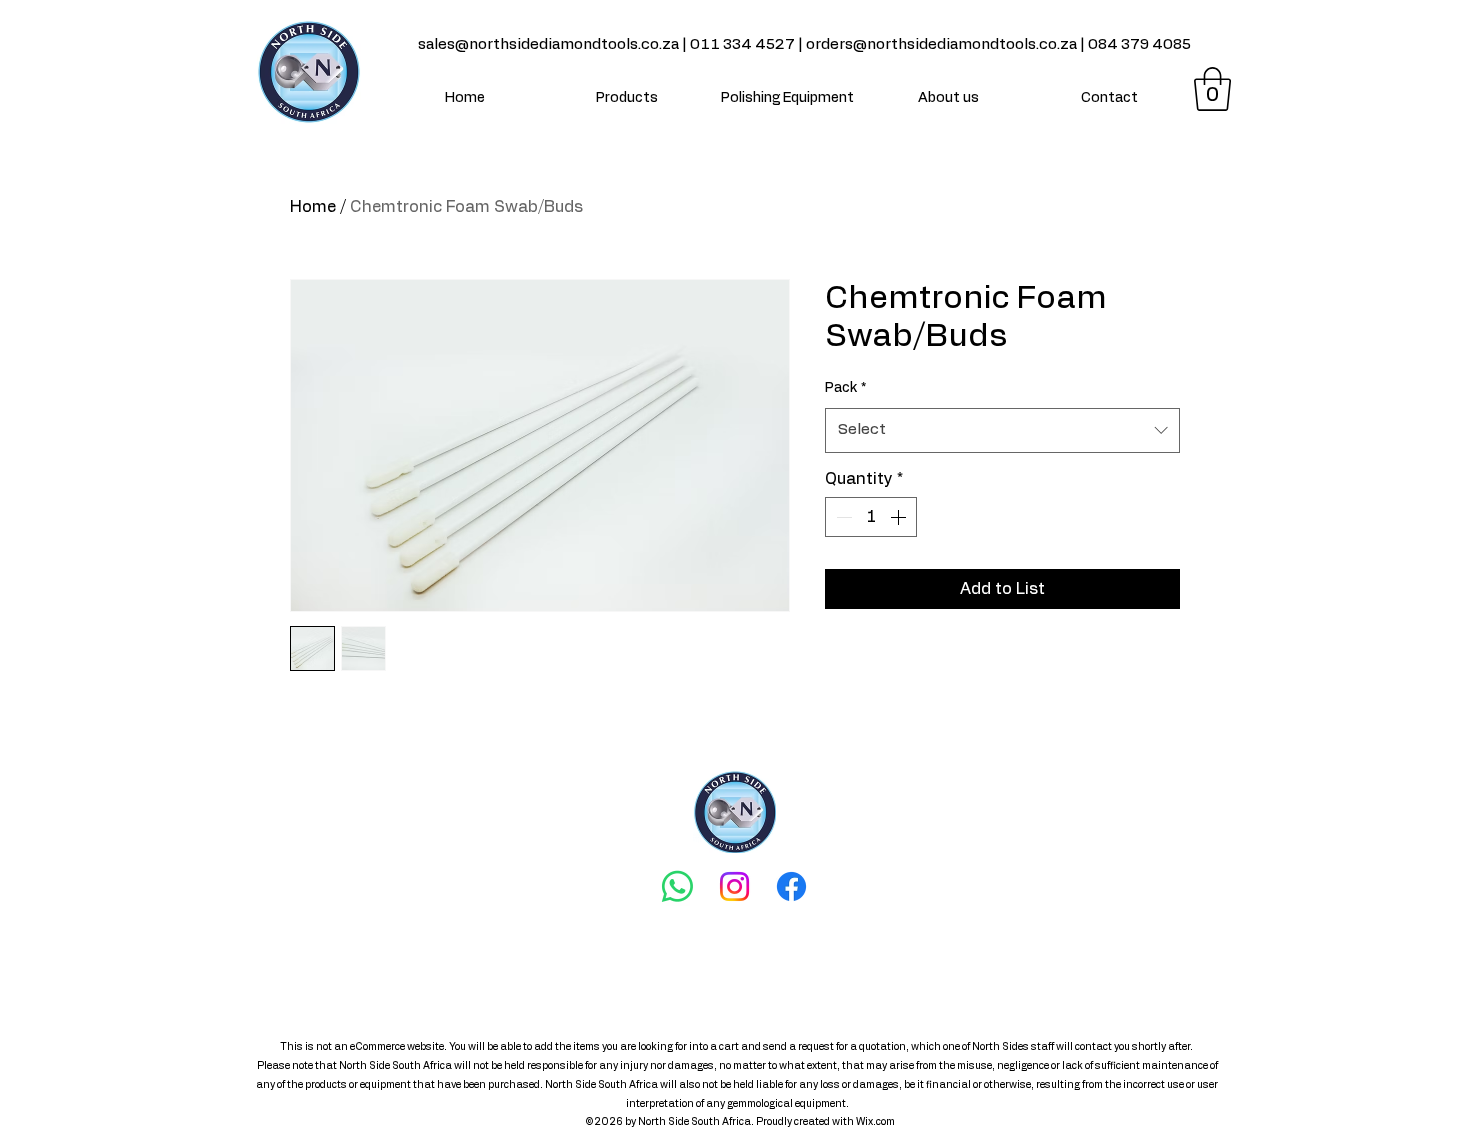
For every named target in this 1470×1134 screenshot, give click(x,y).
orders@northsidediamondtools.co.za (941, 44)
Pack (845, 388)
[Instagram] (734, 886)
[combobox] (1002, 430)
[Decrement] (842, 517)
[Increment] (900, 517)
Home (313, 207)
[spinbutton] (871, 517)
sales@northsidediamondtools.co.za (548, 44)
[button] (1212, 89)
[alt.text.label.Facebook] (791, 886)
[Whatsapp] (677, 886)
